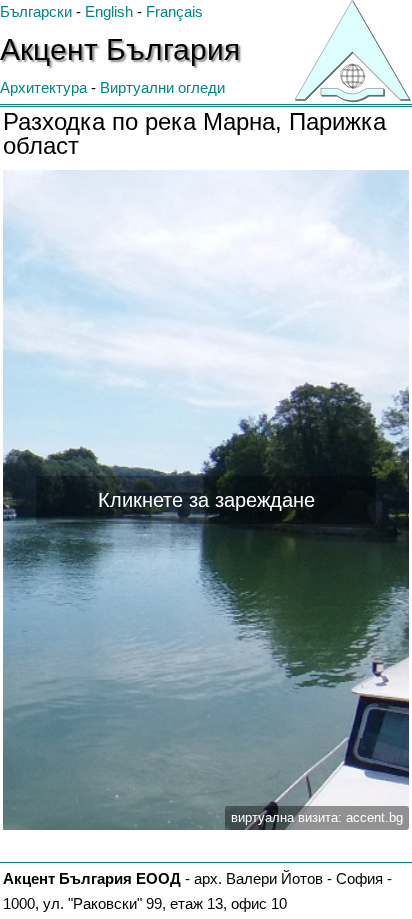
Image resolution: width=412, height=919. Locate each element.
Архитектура (43, 87)
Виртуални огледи (162, 87)
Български (36, 11)
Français (174, 11)
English (109, 11)
